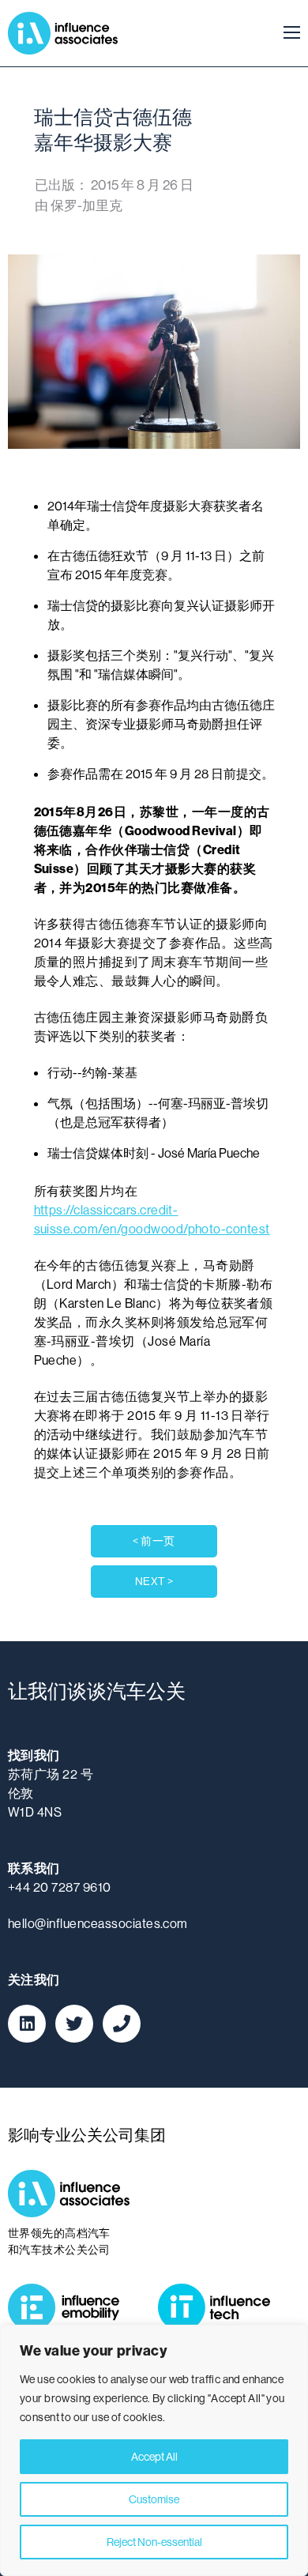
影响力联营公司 (63, 33)
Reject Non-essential (154, 2542)
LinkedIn (27, 2024)
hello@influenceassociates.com (98, 1923)
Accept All (154, 2457)
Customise (154, 2499)
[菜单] (287, 33)
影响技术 (221, 2307)
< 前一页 (154, 1541)
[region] (154, 2450)
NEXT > (154, 1581)
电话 (122, 2024)
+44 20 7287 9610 (60, 1887)
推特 (74, 2024)
